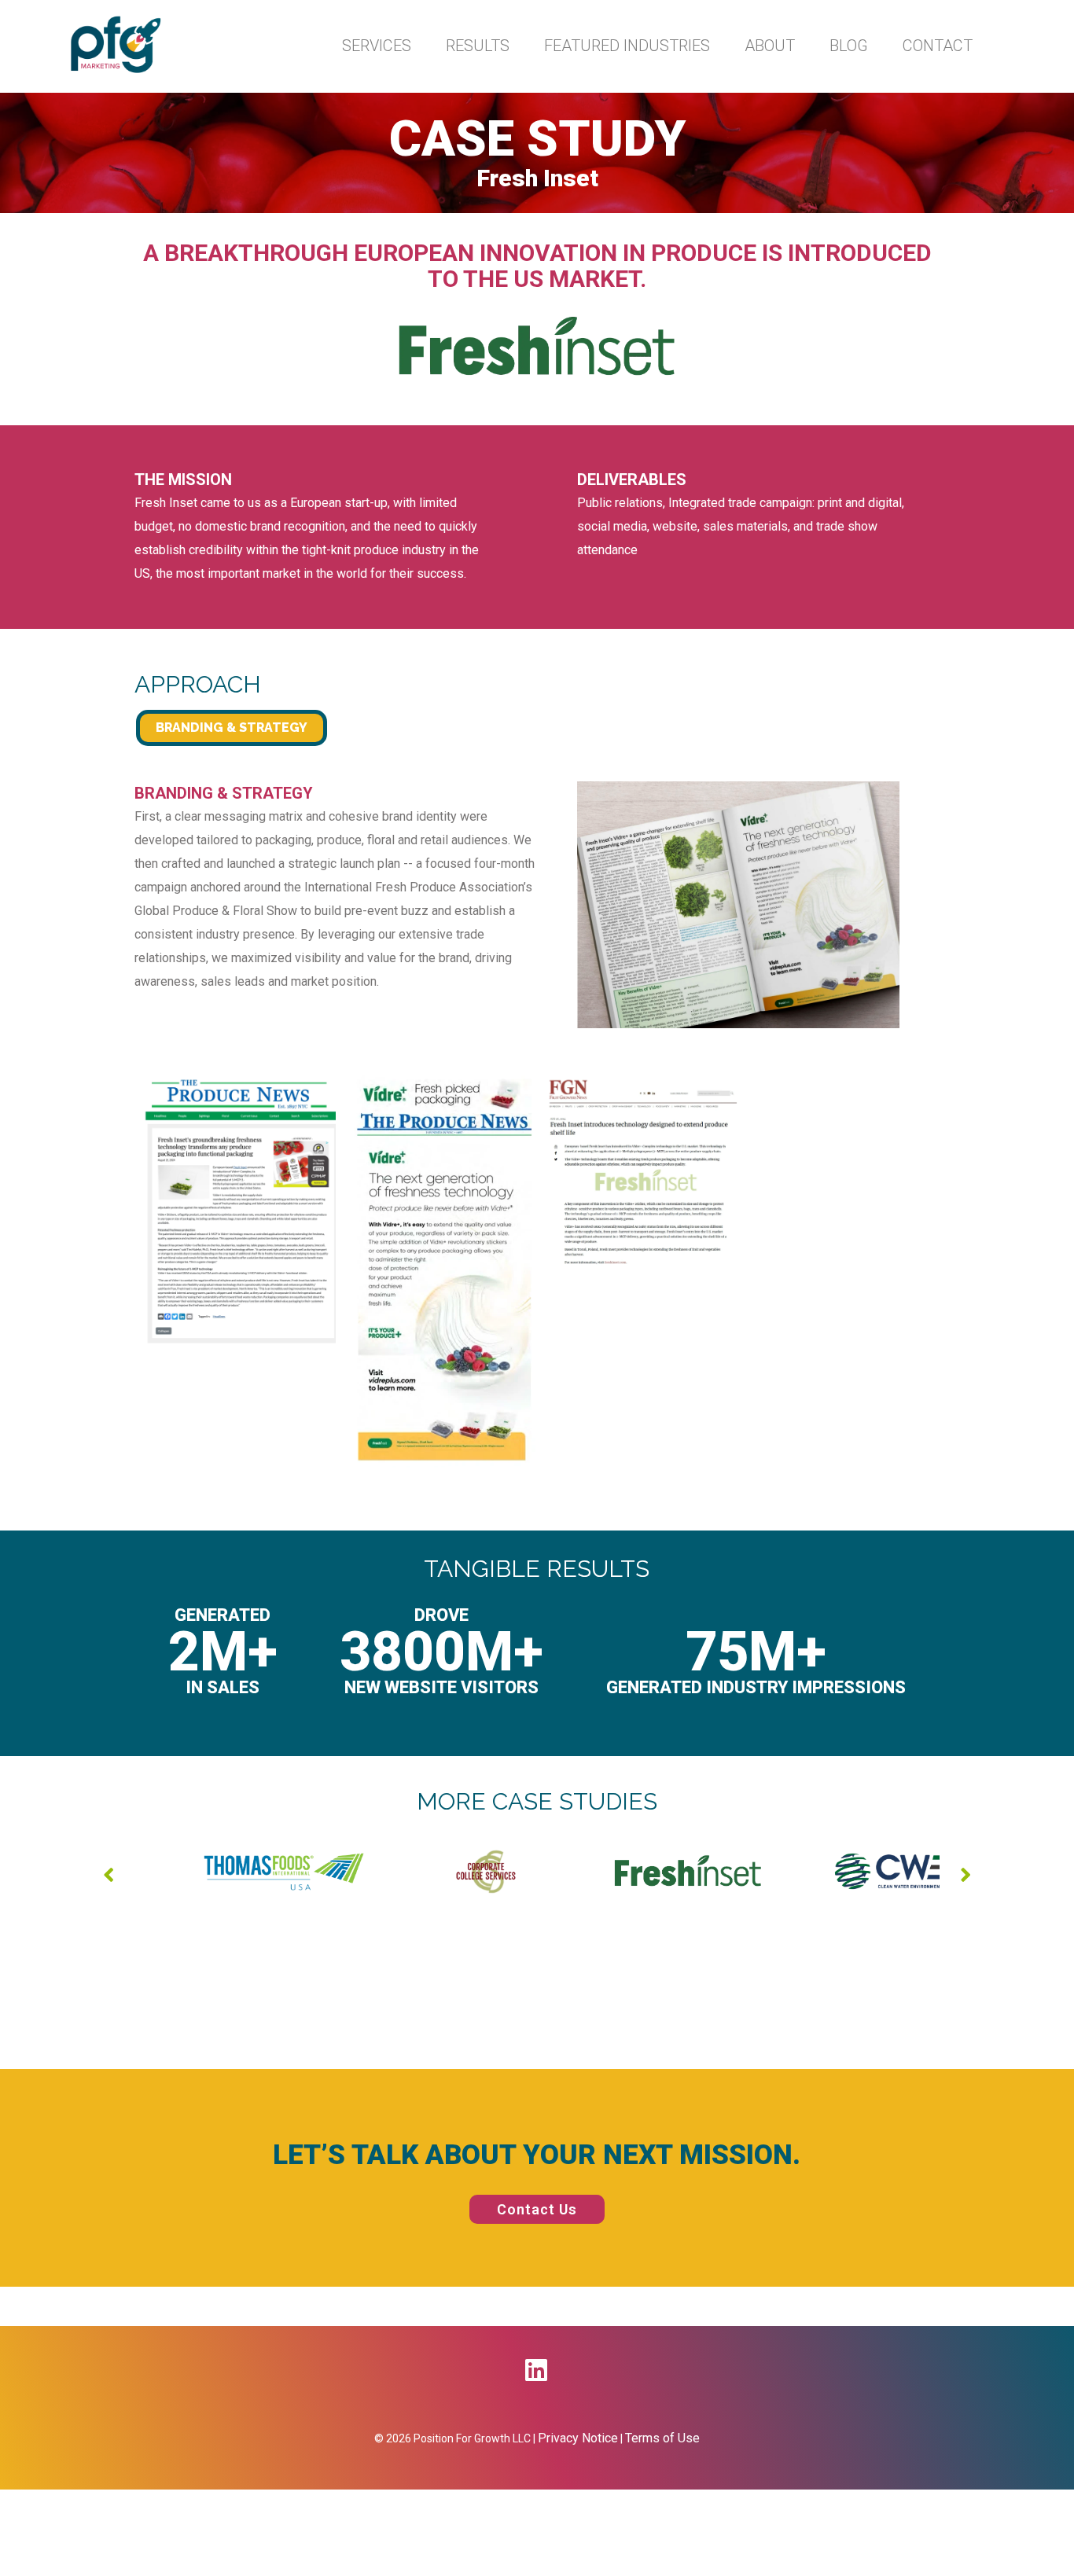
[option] (235, 1872)
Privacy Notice (578, 2438)
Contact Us (537, 2209)
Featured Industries (627, 46)
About (770, 46)
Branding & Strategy (232, 728)
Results (478, 46)
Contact (938, 46)
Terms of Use (662, 2438)
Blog (849, 46)
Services (377, 46)
